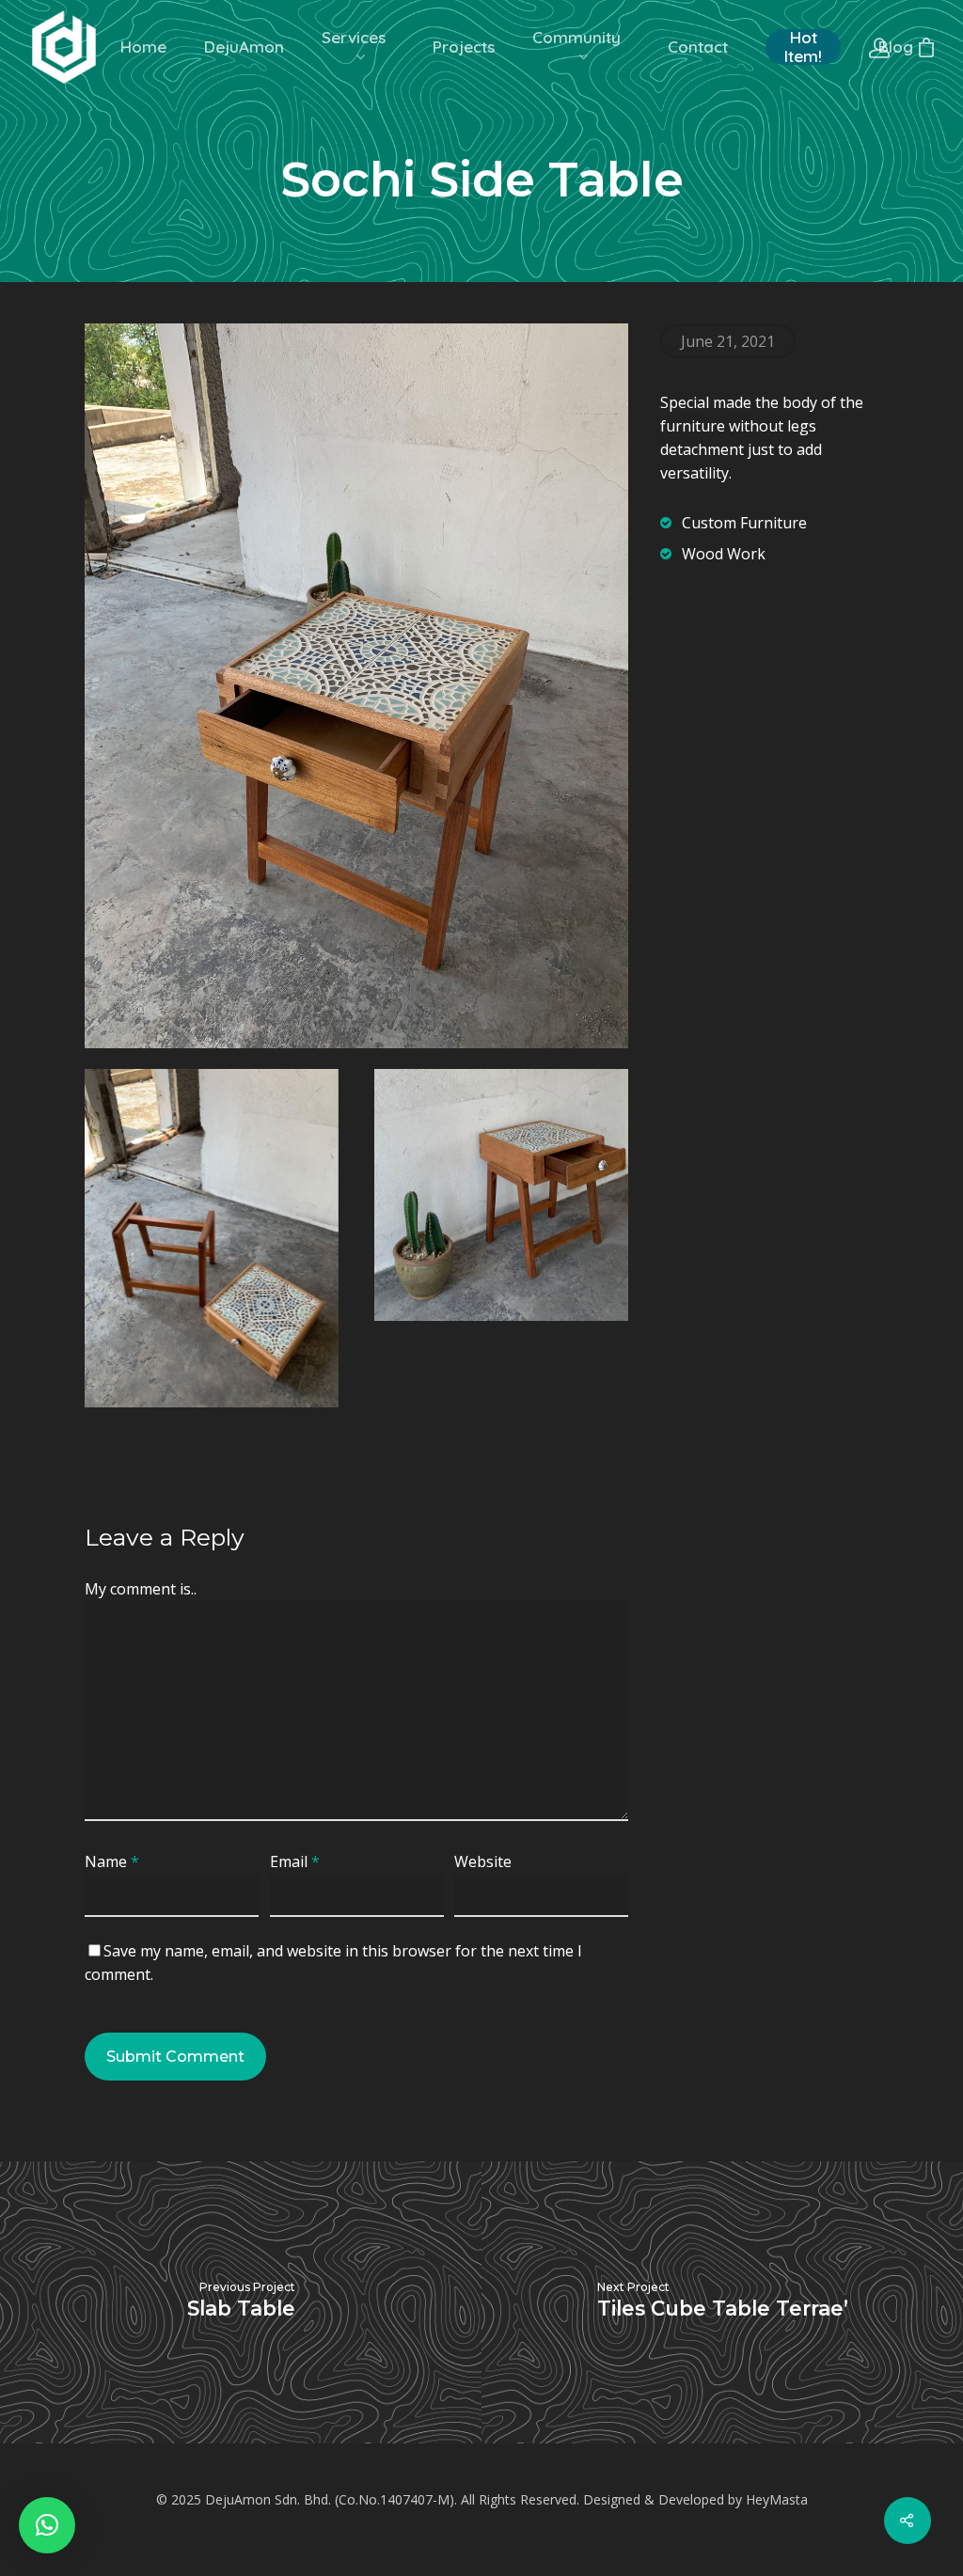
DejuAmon (244, 47)
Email (295, 1861)
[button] (47, 2525)
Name (112, 1861)
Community (576, 38)
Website (483, 1861)
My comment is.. (141, 1589)
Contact (698, 47)
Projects (464, 47)
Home (143, 47)
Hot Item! (803, 47)
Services (354, 38)
